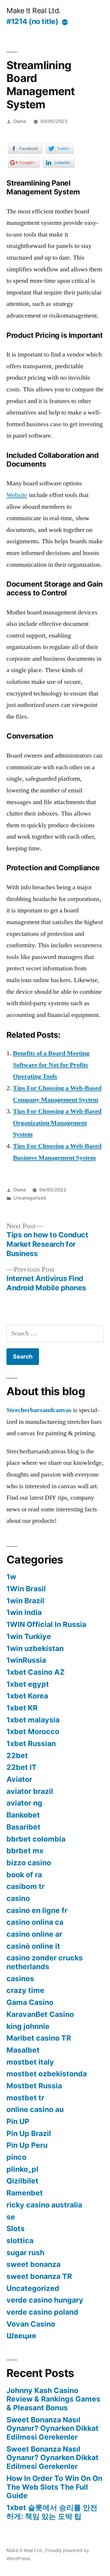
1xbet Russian (31, 1743)
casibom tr (26, 1886)
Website (17, 495)
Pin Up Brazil (29, 2133)
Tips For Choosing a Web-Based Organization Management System (57, 1123)
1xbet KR (22, 1708)
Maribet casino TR (39, 2038)
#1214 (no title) (32, 21)
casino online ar (34, 1934)
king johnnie (28, 2026)
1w (11, 1577)
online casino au (35, 2109)
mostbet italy (30, 2062)
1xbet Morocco (33, 1731)
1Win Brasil (26, 1589)
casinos (20, 1979)
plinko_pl (22, 2169)
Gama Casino (30, 2002)
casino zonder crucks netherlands (45, 1962)
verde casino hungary (45, 2300)
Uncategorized (30, 1198)
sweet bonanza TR (39, 2276)
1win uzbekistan (35, 1648)
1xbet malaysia (33, 1720)
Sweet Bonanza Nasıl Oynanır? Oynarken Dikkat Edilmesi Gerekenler (53, 2428)
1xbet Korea (27, 1696)
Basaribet (23, 1827)
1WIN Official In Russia (46, 1624)
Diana (20, 121)
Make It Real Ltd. (34, 11)
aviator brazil (30, 1791)
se (11, 2217)
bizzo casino (29, 1863)
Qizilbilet (22, 2181)
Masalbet (23, 2050)
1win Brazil (25, 1601)
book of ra (24, 1875)
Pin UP (18, 2121)
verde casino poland (42, 2312)
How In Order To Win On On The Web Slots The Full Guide (54, 2487)
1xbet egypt (28, 1684)
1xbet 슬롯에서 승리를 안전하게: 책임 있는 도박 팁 (52, 2512)
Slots (16, 2229)
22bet (17, 1755)
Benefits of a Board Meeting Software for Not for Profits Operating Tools (51, 1065)
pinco (16, 2157)
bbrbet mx (25, 1851)
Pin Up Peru (27, 2145)
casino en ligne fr (37, 1910)
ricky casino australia (44, 2205)
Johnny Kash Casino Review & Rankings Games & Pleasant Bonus (53, 2399)
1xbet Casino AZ (36, 1672)
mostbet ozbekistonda (47, 2074)
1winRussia (26, 1660)
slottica (20, 2241)
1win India (24, 1612)
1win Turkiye (29, 1636)
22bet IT (22, 1767)
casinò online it (33, 1946)
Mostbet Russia (34, 2086)
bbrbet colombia (36, 1839)
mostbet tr (25, 2098)
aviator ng (24, 1803)
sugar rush (25, 2253)
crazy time (25, 1990)
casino (18, 1898)
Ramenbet (25, 2193)
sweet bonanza (33, 2264)
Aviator (19, 1779)
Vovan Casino (31, 2324)
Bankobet (23, 1815)
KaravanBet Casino (40, 2014)
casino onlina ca (35, 1922)
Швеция (21, 2336)
